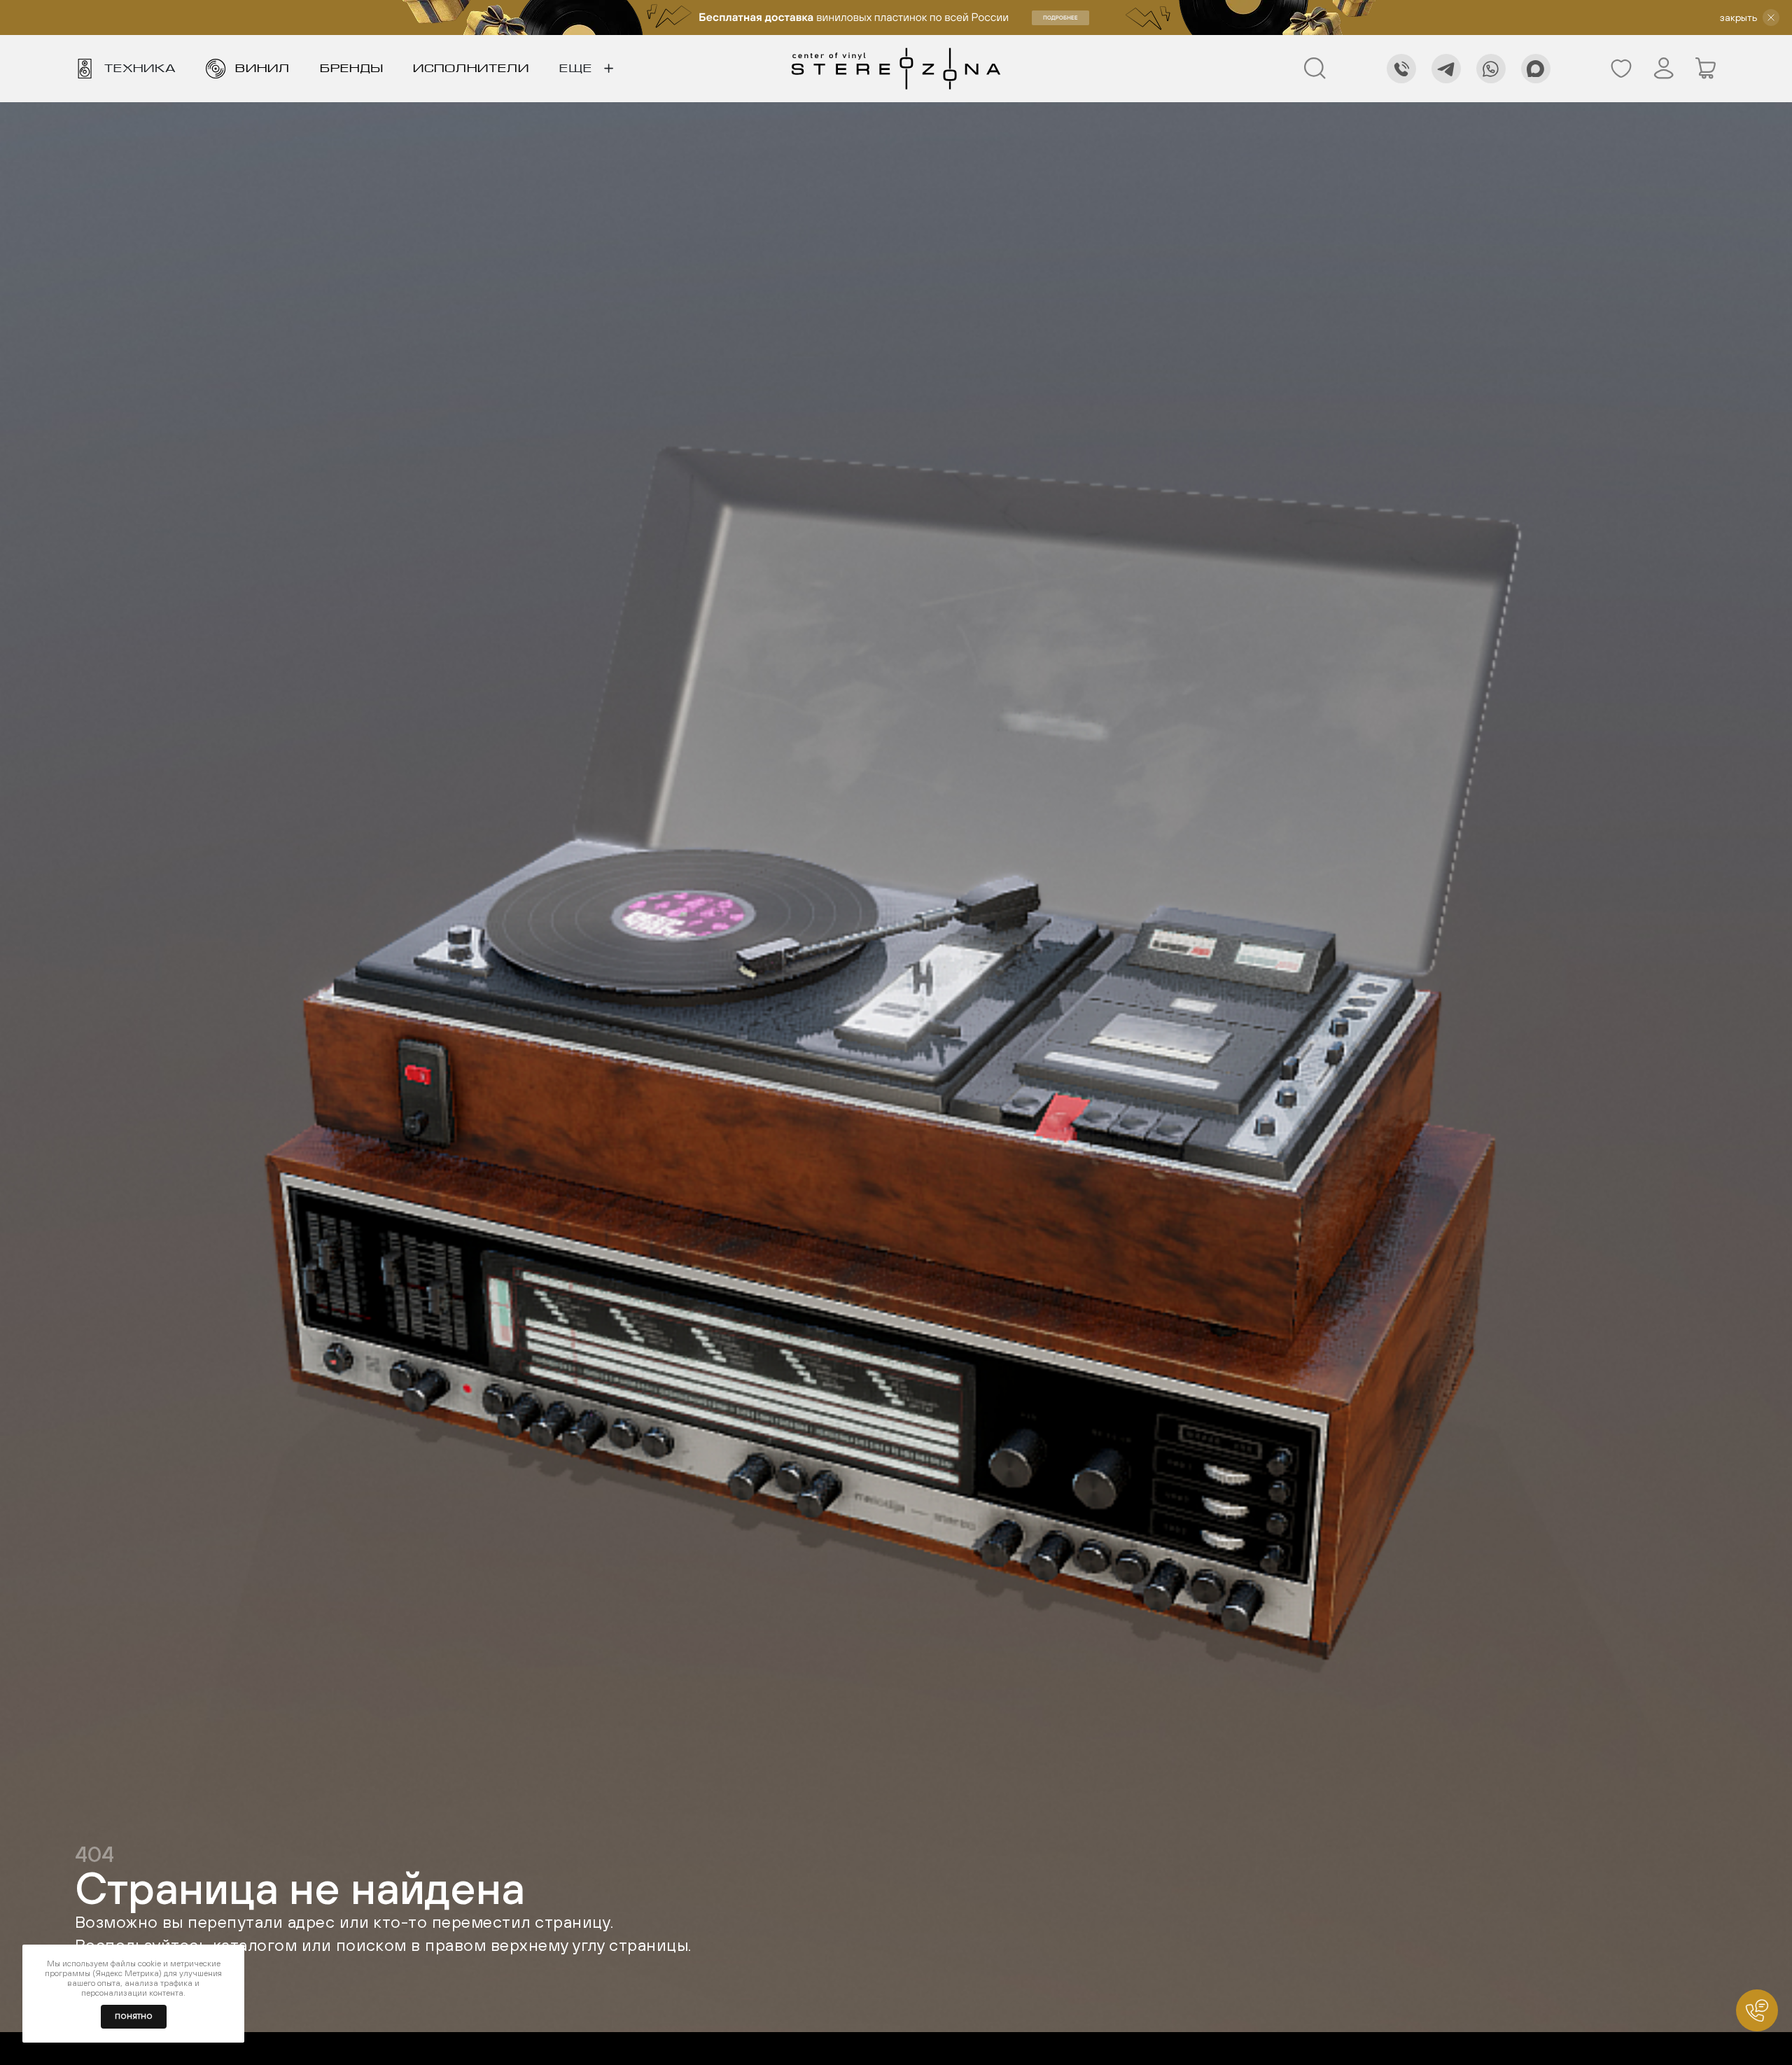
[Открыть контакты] (1757, 2010)
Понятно (134, 2016)
